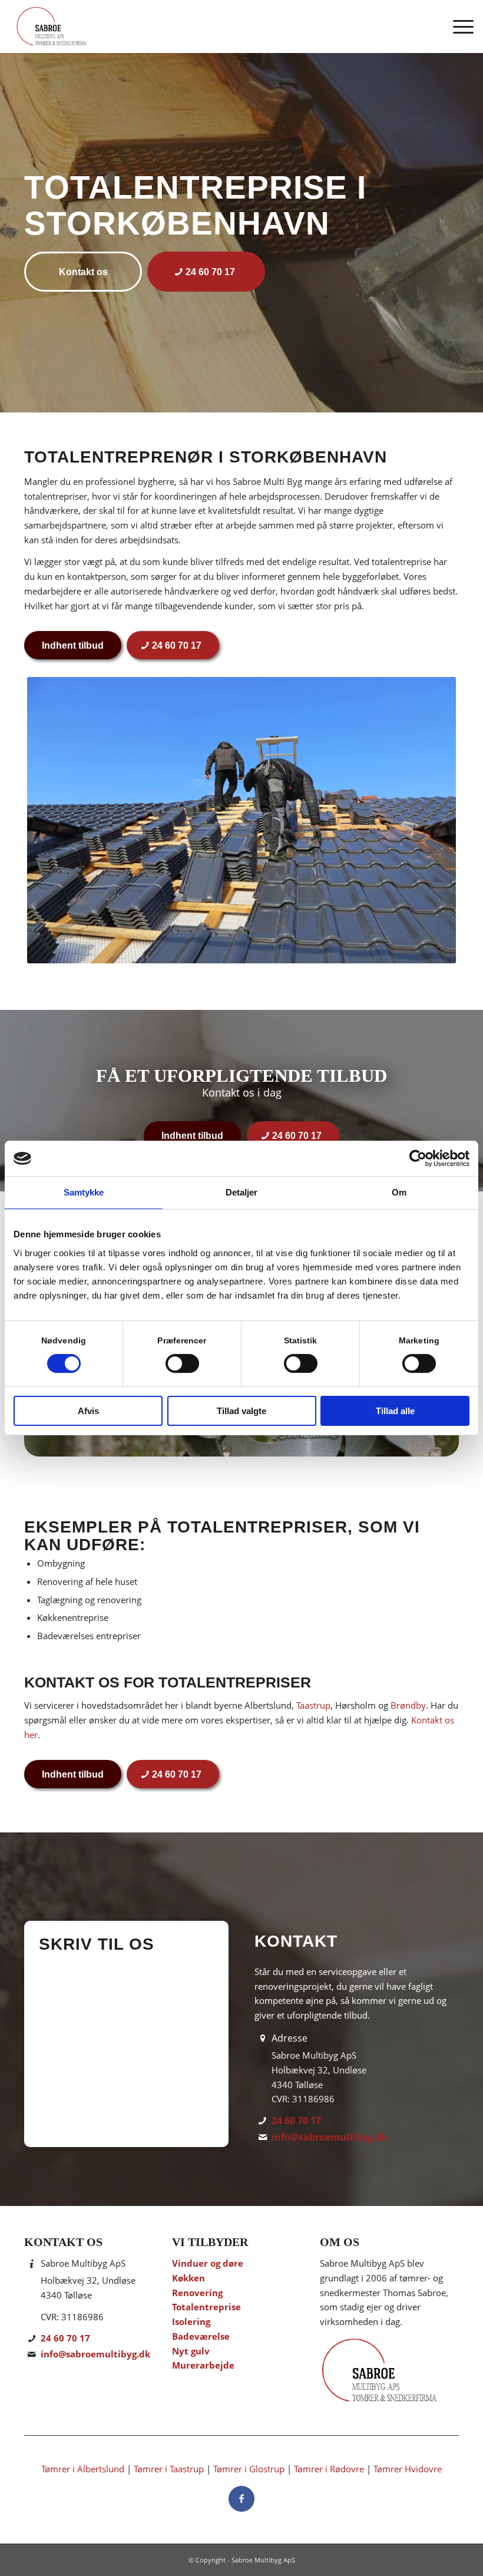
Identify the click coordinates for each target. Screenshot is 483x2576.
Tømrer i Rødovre (329, 2469)
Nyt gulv (191, 2351)
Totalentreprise (206, 2307)
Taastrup (313, 1705)
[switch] (182, 1363)
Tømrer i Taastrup (169, 2469)
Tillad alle (395, 1411)
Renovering (197, 2293)
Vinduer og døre (208, 2263)
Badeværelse (201, 2336)
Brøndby (408, 1705)
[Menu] (457, 27)
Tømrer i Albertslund (83, 2469)
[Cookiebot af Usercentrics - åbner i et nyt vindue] (418, 1158)
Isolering (191, 2321)
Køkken (188, 2278)
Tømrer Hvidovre (408, 2469)
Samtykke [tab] (84, 1192)
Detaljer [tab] (242, 1192)
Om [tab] (399, 1192)
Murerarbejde (203, 2365)
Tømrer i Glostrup (249, 2469)
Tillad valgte (241, 1411)
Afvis (88, 1411)
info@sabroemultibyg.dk (330, 2137)
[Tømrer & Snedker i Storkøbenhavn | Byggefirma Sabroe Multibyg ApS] (51, 27)
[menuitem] (457, 27)
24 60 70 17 (296, 2121)
